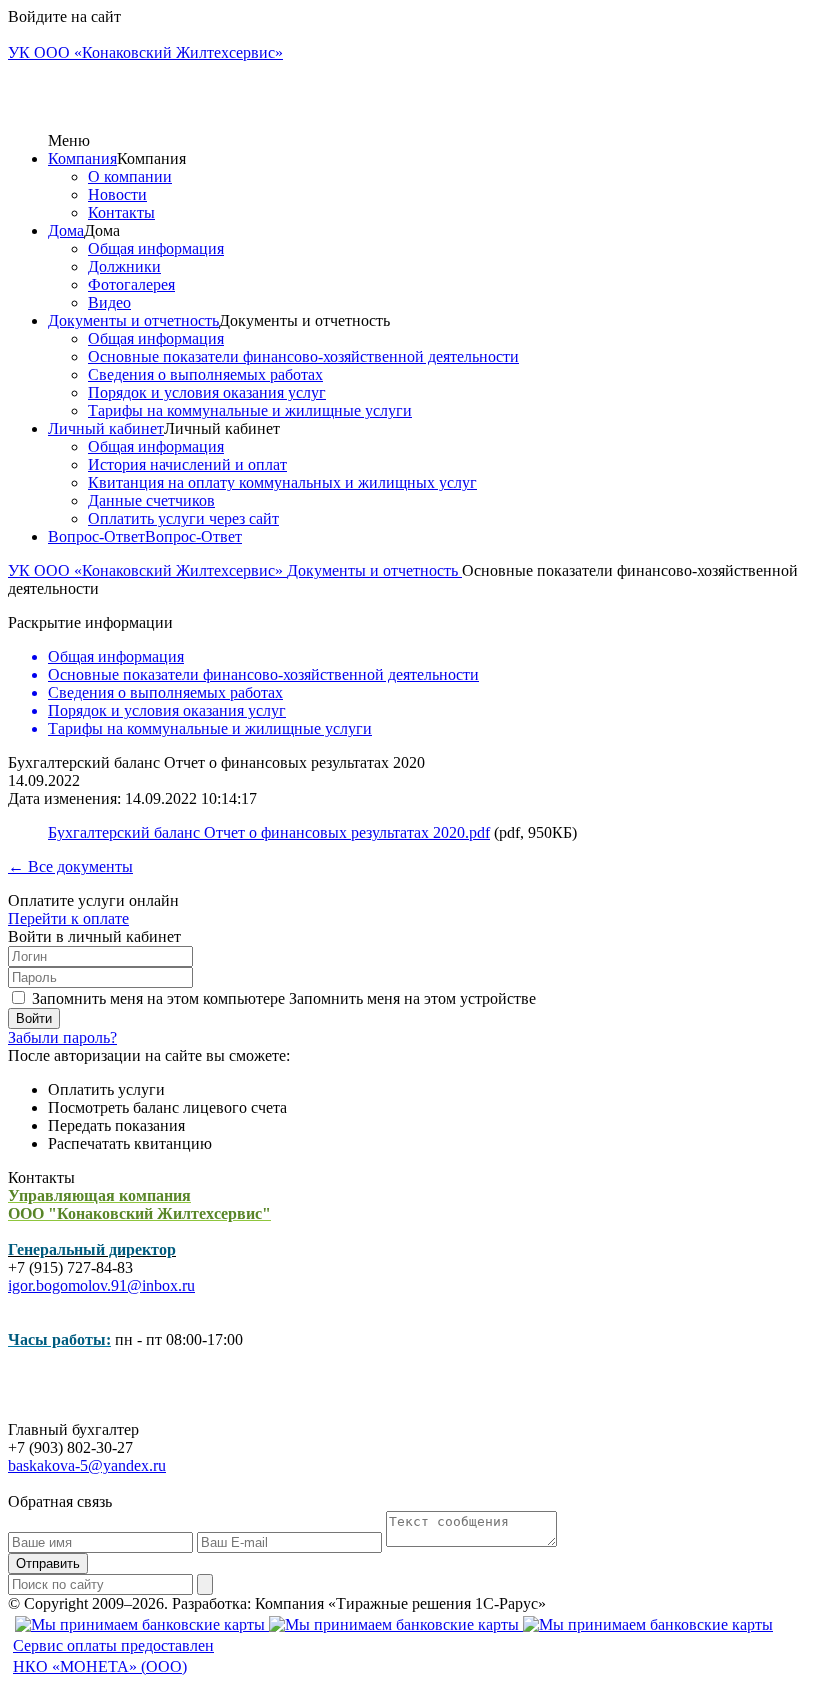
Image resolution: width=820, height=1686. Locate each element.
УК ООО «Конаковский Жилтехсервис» (147, 570)
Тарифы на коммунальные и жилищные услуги (250, 410)
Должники (124, 266)
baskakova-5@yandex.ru (87, 1465)
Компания (82, 158)
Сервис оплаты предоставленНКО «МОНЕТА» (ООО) (113, 1656)
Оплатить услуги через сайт (183, 518)
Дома (66, 230)
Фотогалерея (131, 284)
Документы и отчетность (133, 320)
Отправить (48, 1563)
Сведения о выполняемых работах (205, 374)
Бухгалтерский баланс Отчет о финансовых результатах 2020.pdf (269, 832)
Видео (109, 302)
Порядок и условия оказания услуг (207, 392)
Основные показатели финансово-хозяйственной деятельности (303, 356)
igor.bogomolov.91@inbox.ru (101, 1285)
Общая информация (156, 248)
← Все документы (70, 866)
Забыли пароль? (62, 1037)
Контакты (121, 212)
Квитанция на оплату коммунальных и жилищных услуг (282, 482)
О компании (130, 176)
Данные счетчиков (151, 500)
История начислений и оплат (187, 464)
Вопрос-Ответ (96, 536)
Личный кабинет (106, 428)
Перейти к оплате (68, 918)
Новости (117, 194)
